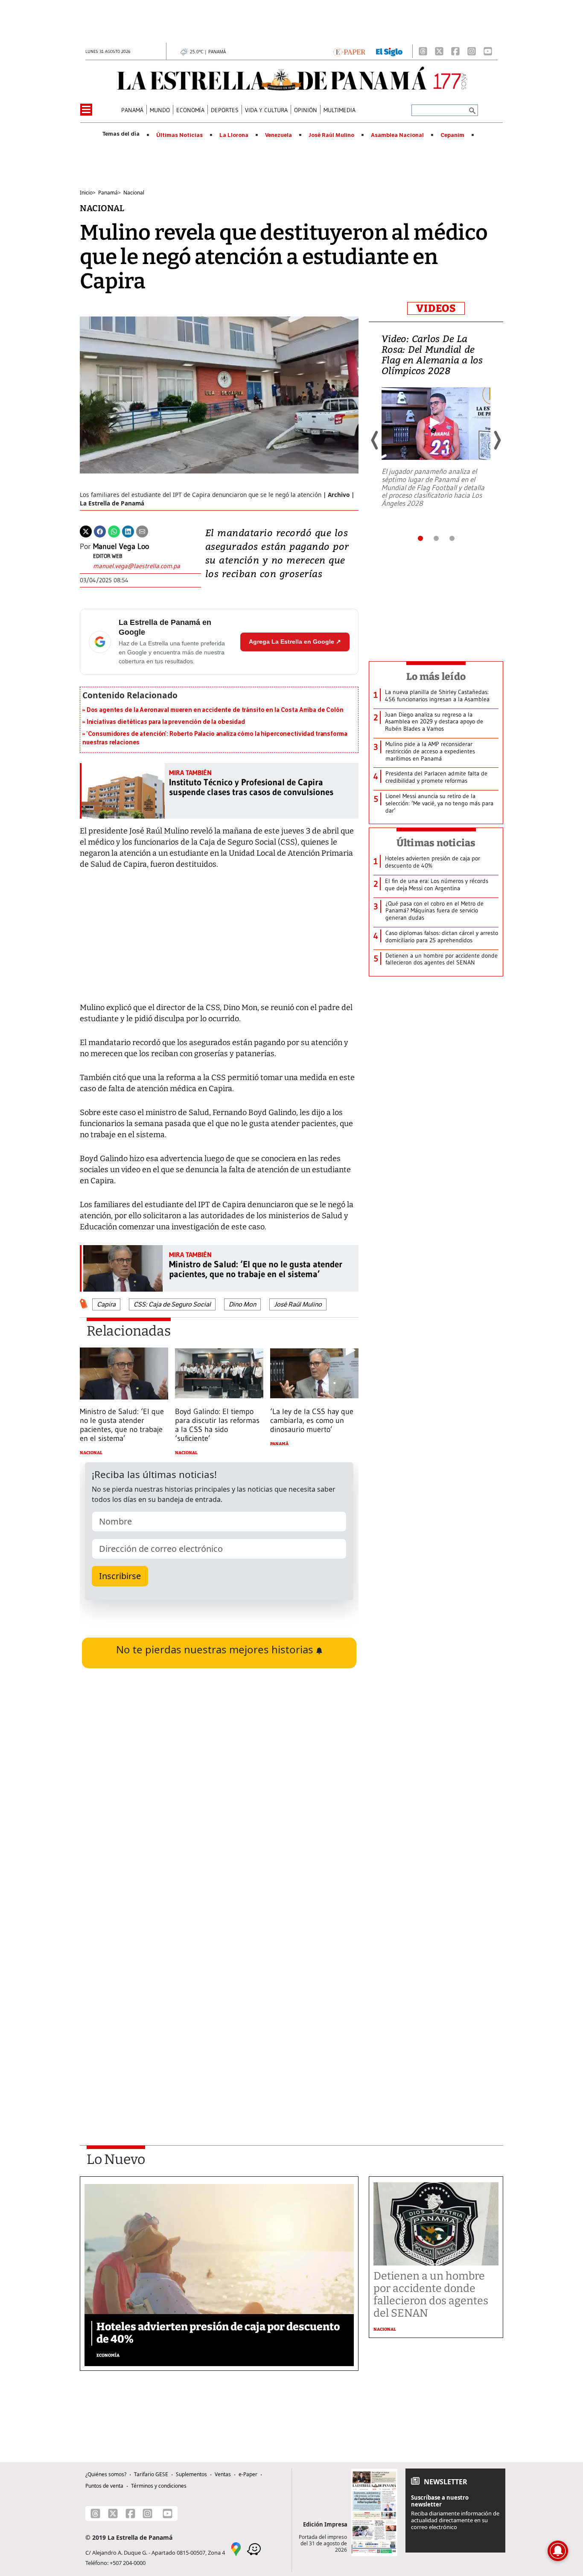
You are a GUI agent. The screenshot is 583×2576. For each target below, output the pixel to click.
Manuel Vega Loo (121, 546)
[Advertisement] (219, 2013)
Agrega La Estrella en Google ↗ (295, 642)
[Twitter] (86, 531)
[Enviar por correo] (142, 531)
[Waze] (254, 2549)
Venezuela (278, 135)
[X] (439, 51)
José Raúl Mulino (331, 135)
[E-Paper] (349, 51)
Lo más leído (436, 677)
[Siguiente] (497, 440)
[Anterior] (375, 440)
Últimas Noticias (179, 135)
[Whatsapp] (114, 531)
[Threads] (423, 51)
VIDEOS (436, 308)
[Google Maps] (236, 2549)
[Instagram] (472, 51)
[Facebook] (455, 51)
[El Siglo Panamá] (389, 51)
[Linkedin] (128, 531)
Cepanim (452, 135)
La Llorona (234, 135)
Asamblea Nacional (397, 135)
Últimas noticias (436, 843)
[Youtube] (488, 51)
